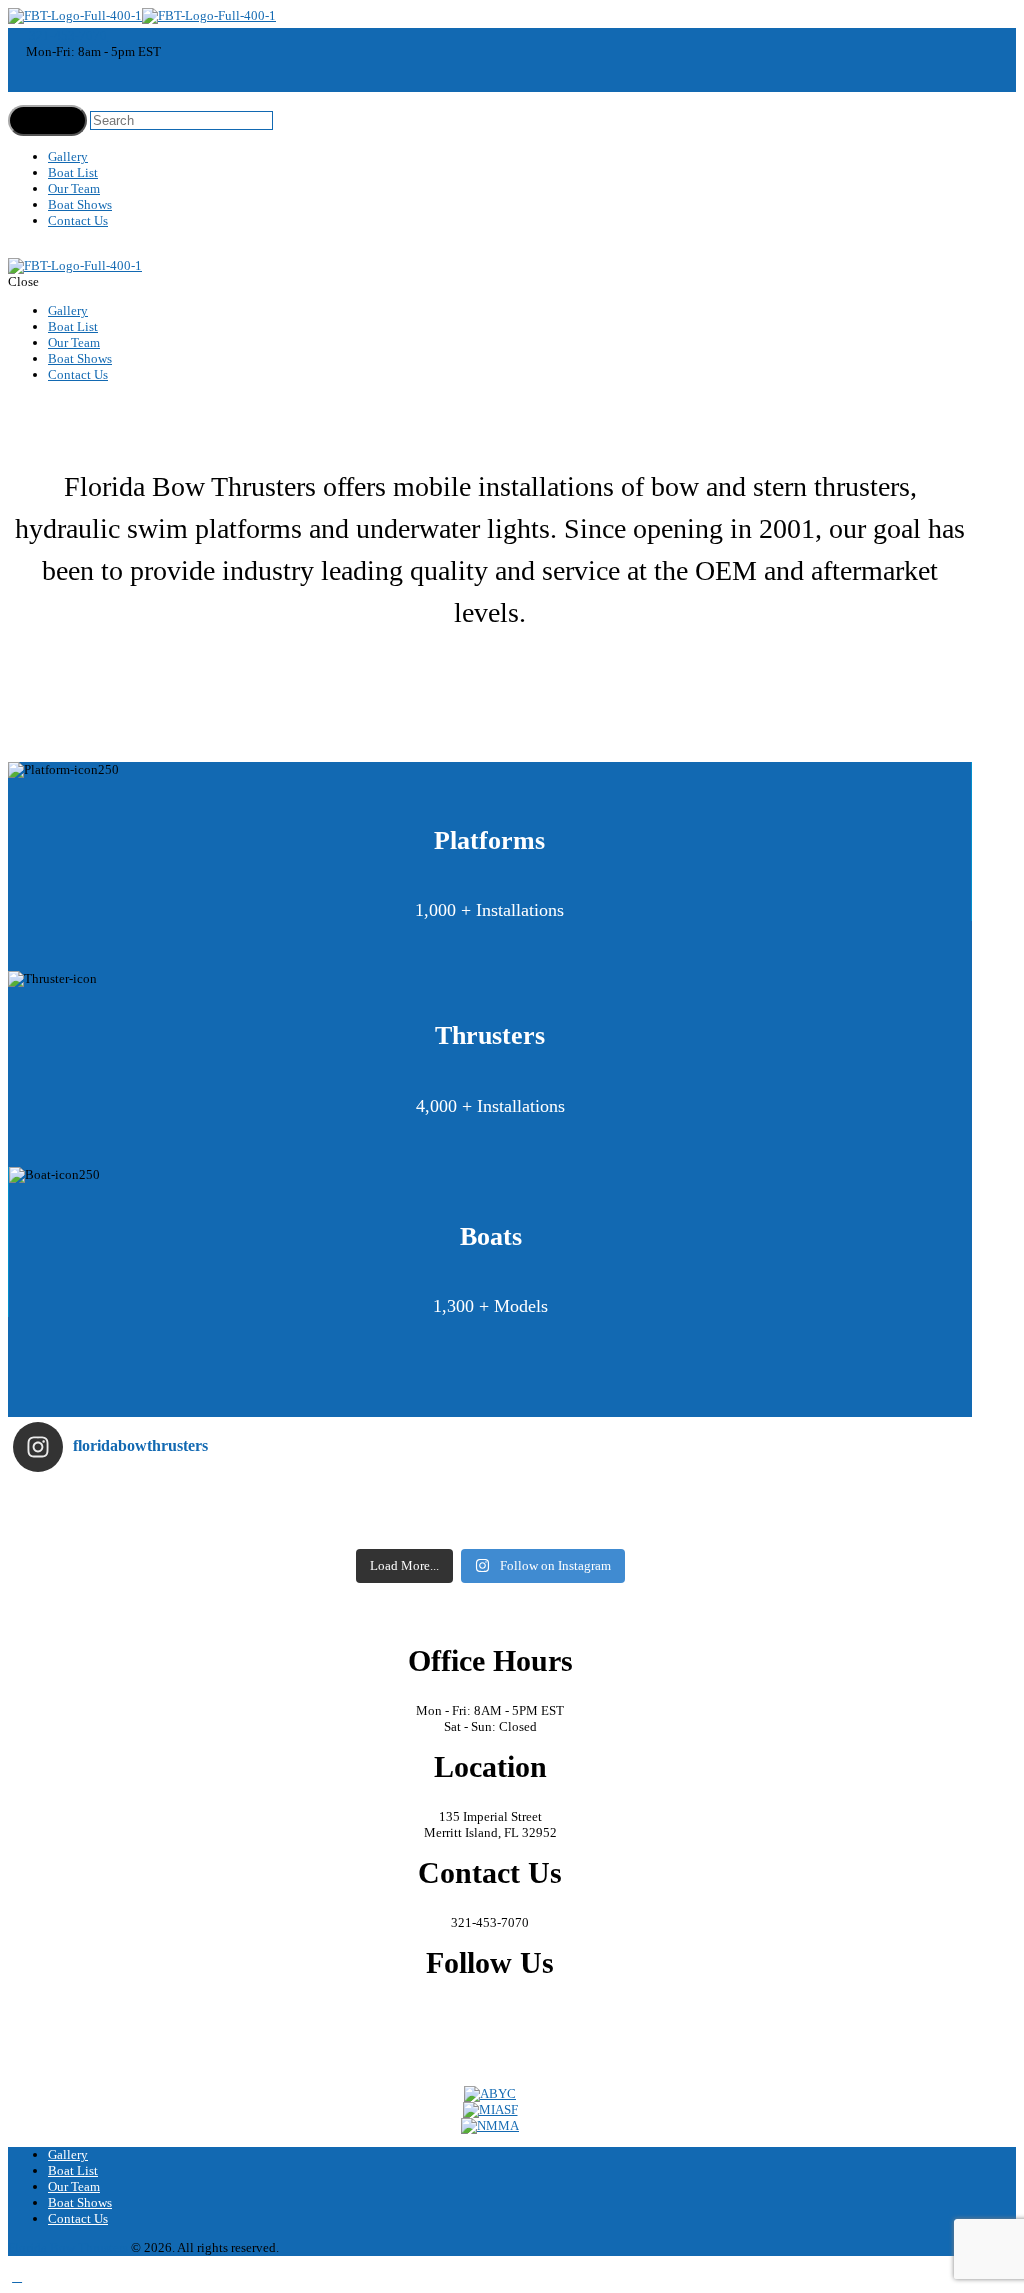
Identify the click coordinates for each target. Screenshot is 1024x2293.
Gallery (68, 156)
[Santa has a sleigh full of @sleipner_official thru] (132, 1500)
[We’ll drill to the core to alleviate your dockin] (132, 1526)
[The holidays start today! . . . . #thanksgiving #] (371, 1500)
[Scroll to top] (17, 2276)
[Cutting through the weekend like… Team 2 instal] (848, 1500)
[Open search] (47, 120)
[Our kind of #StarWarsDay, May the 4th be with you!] (609, 1526)
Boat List (73, 172)
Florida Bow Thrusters (68, 2247)
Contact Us (78, 220)
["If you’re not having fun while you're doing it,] (848, 1526)
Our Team (74, 188)
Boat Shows (80, 204)
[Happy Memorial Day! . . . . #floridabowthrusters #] (371, 1526)
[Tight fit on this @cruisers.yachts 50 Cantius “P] (609, 1500)
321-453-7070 (68, 35)
